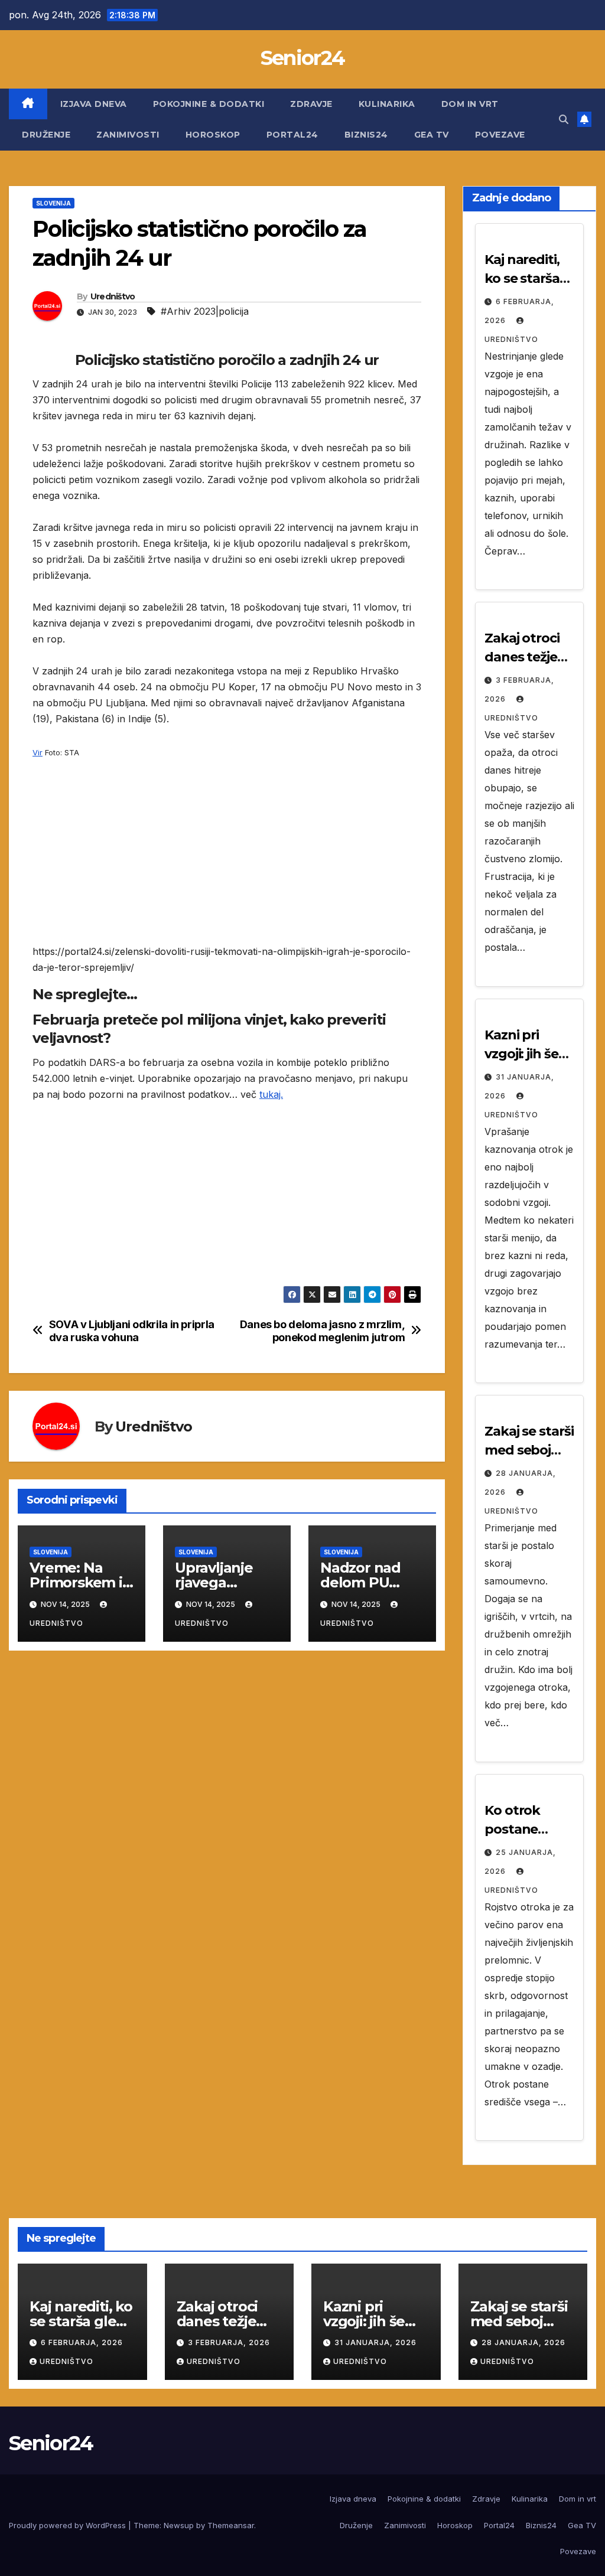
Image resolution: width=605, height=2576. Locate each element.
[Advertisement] (227, 861)
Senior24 (302, 58)
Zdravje (311, 104)
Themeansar (231, 2525)
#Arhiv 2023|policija (205, 311)
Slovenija (53, 203)
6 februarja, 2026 (82, 2342)
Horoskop (213, 135)
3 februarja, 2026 (229, 2342)
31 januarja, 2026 (375, 2342)
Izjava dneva (94, 104)
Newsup (179, 2525)
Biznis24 (366, 135)
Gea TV (432, 135)
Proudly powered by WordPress (69, 2525)
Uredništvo (113, 296)
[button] (564, 119)
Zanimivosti (128, 135)
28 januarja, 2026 (523, 2342)
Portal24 (292, 135)
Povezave (500, 135)
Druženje (46, 135)
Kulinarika (387, 104)
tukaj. (271, 1094)
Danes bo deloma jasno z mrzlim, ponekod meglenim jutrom (323, 1331)
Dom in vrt (470, 104)
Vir (38, 752)
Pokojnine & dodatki (209, 104)
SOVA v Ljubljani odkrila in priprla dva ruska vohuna (132, 1331)
